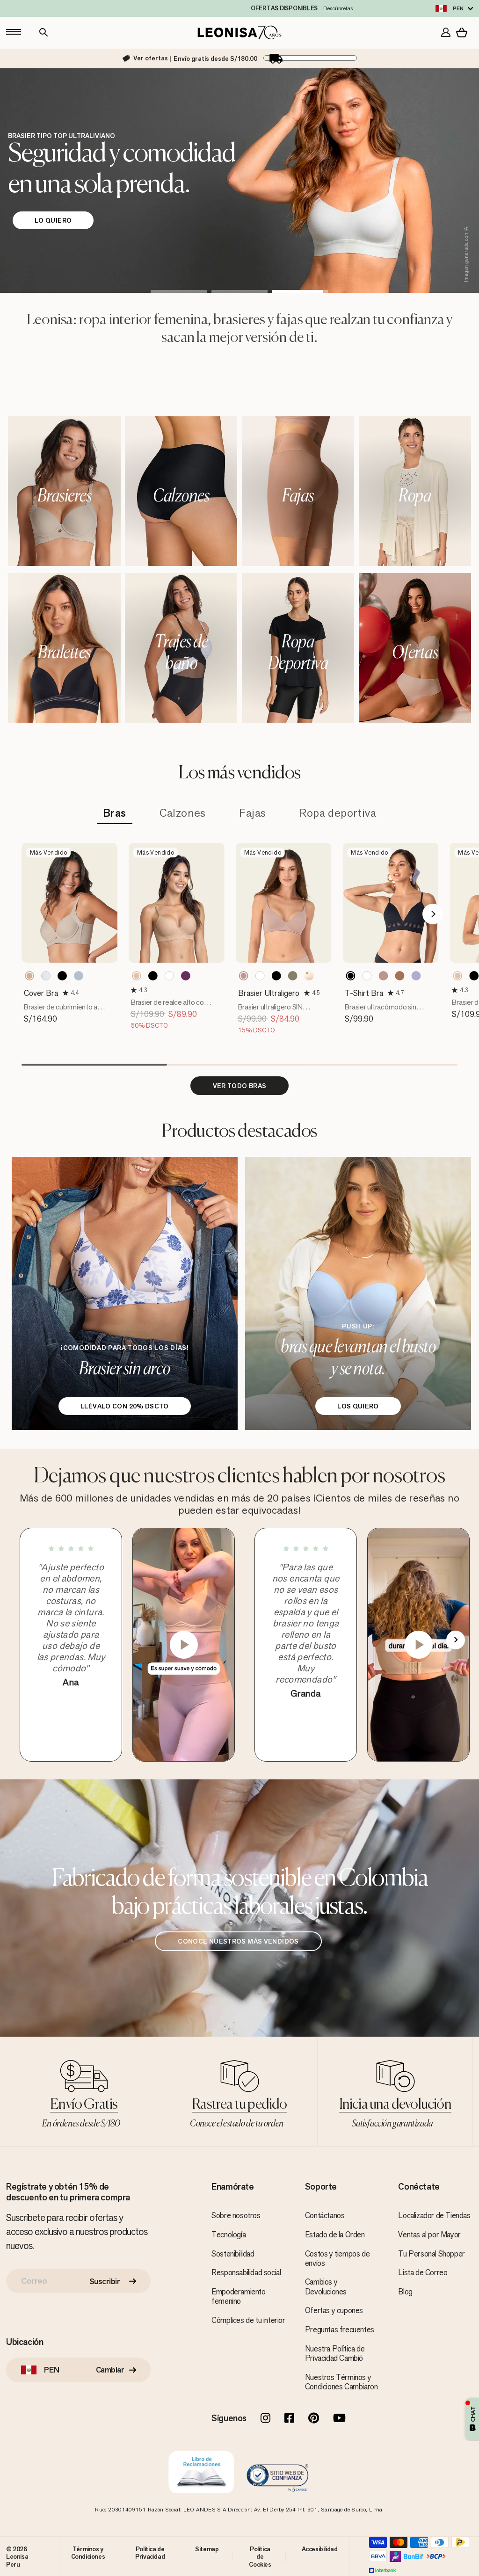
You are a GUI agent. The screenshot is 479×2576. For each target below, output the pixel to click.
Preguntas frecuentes (340, 2329)
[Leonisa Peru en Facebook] (289, 2419)
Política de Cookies (260, 2557)
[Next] (433, 914)
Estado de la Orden (335, 2235)
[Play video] (184, 1645)
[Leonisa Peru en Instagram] (265, 2419)
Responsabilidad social (246, 2272)
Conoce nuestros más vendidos (238, 1941)
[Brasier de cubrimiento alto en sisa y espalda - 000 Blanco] (46, 976)
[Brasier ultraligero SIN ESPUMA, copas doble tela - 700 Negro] (276, 976)
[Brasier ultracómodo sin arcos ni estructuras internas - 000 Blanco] (367, 976)
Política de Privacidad (150, 2553)
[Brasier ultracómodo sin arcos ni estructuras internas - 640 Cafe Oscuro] (399, 976)
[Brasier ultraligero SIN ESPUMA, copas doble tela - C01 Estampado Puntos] (309, 976)
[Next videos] (456, 1640)
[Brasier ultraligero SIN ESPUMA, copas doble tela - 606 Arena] (293, 976)
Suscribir (105, 2281)
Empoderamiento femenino (238, 2296)
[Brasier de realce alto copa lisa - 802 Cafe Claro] (137, 976)
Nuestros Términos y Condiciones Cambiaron (341, 2382)
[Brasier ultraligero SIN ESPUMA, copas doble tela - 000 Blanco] (260, 976)
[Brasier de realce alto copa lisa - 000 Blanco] (169, 976)
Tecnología (229, 2235)
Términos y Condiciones (88, 2553)
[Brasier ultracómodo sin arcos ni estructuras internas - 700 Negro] (350, 976)
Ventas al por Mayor (429, 2235)
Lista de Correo (423, 2272)
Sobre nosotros (236, 2215)
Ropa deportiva (338, 813)
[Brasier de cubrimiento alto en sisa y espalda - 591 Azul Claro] (79, 976)
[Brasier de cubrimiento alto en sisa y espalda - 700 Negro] (62, 976)
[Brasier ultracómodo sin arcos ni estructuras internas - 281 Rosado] (383, 976)
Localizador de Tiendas (434, 2215)
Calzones (183, 813)
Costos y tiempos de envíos (337, 2258)
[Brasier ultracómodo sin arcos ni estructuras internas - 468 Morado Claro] (416, 976)
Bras (115, 813)
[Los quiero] (358, 1293)
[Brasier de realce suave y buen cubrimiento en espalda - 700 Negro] (474, 976)
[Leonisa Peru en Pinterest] (314, 2419)
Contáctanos (325, 2215)
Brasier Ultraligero (269, 993)
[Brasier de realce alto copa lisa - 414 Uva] (186, 976)
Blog (405, 2292)
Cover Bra (41, 993)
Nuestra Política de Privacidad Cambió (335, 2353)
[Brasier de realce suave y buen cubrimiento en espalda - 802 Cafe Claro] (457, 976)
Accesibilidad (320, 2549)
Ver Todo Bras (240, 1086)
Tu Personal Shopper (431, 2254)
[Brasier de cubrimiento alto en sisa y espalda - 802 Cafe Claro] (29, 976)
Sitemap (207, 2549)
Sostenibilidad (233, 2254)
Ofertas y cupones (334, 2310)
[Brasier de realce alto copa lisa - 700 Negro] (153, 976)
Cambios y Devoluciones (326, 2286)
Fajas (253, 813)
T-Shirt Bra (364, 993)
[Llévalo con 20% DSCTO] (125, 1293)
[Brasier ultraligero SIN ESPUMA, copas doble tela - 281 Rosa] (244, 976)
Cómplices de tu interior (248, 2320)
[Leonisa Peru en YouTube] (339, 2419)
